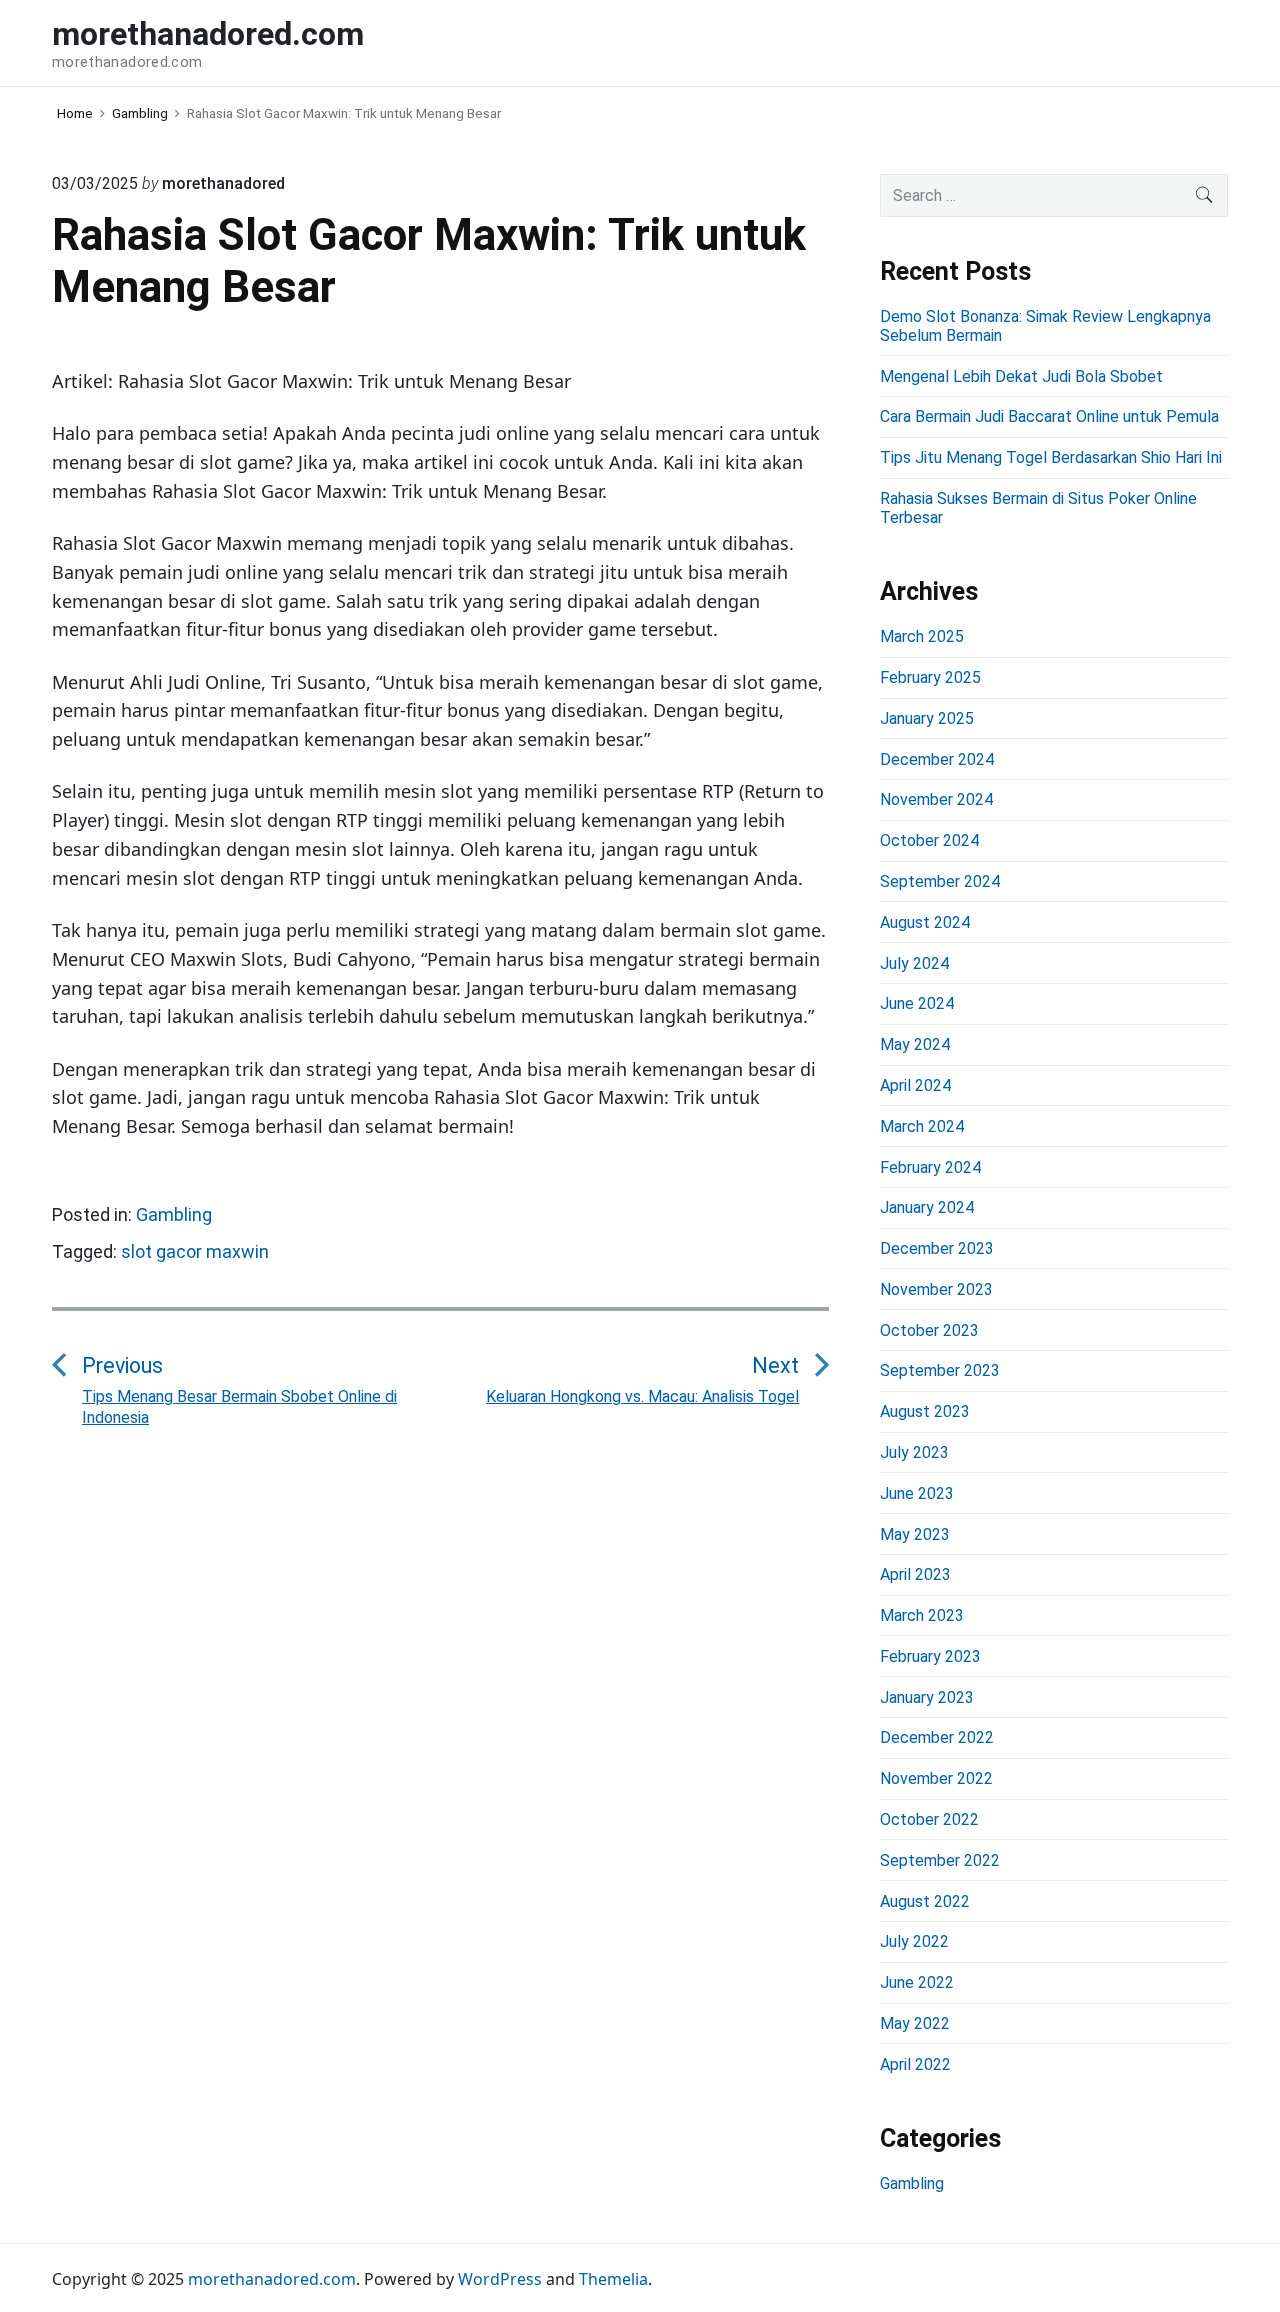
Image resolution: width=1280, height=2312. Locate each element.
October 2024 (929, 840)
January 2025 (927, 718)
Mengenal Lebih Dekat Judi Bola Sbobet (1021, 376)
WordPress (500, 2279)
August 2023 (925, 1411)
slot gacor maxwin (195, 1251)
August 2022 (925, 1901)
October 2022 (929, 1819)
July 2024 (914, 963)
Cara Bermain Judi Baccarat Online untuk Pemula (1049, 416)
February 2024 (930, 1167)
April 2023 (915, 1574)
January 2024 (927, 1207)
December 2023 (937, 1248)
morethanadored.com (272, 2279)
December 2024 (937, 759)
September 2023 (940, 1370)
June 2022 (917, 1982)
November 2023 (936, 1289)
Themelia (613, 2279)
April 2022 (915, 2064)
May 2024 (915, 1044)
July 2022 (914, 1941)
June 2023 (917, 1493)
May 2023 (915, 1534)
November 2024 (936, 799)
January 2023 (927, 1697)
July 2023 (914, 1452)
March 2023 (922, 1615)
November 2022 (936, 1778)
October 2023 (929, 1330)
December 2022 (937, 1737)
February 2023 (930, 1656)
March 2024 (922, 1126)
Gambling (174, 1214)
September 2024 (940, 881)
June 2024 (917, 1003)
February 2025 (930, 677)
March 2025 (922, 636)
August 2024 (925, 922)
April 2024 (915, 1085)
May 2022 (915, 2023)
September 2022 (940, 1860)
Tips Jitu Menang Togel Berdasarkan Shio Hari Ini (1051, 457)
